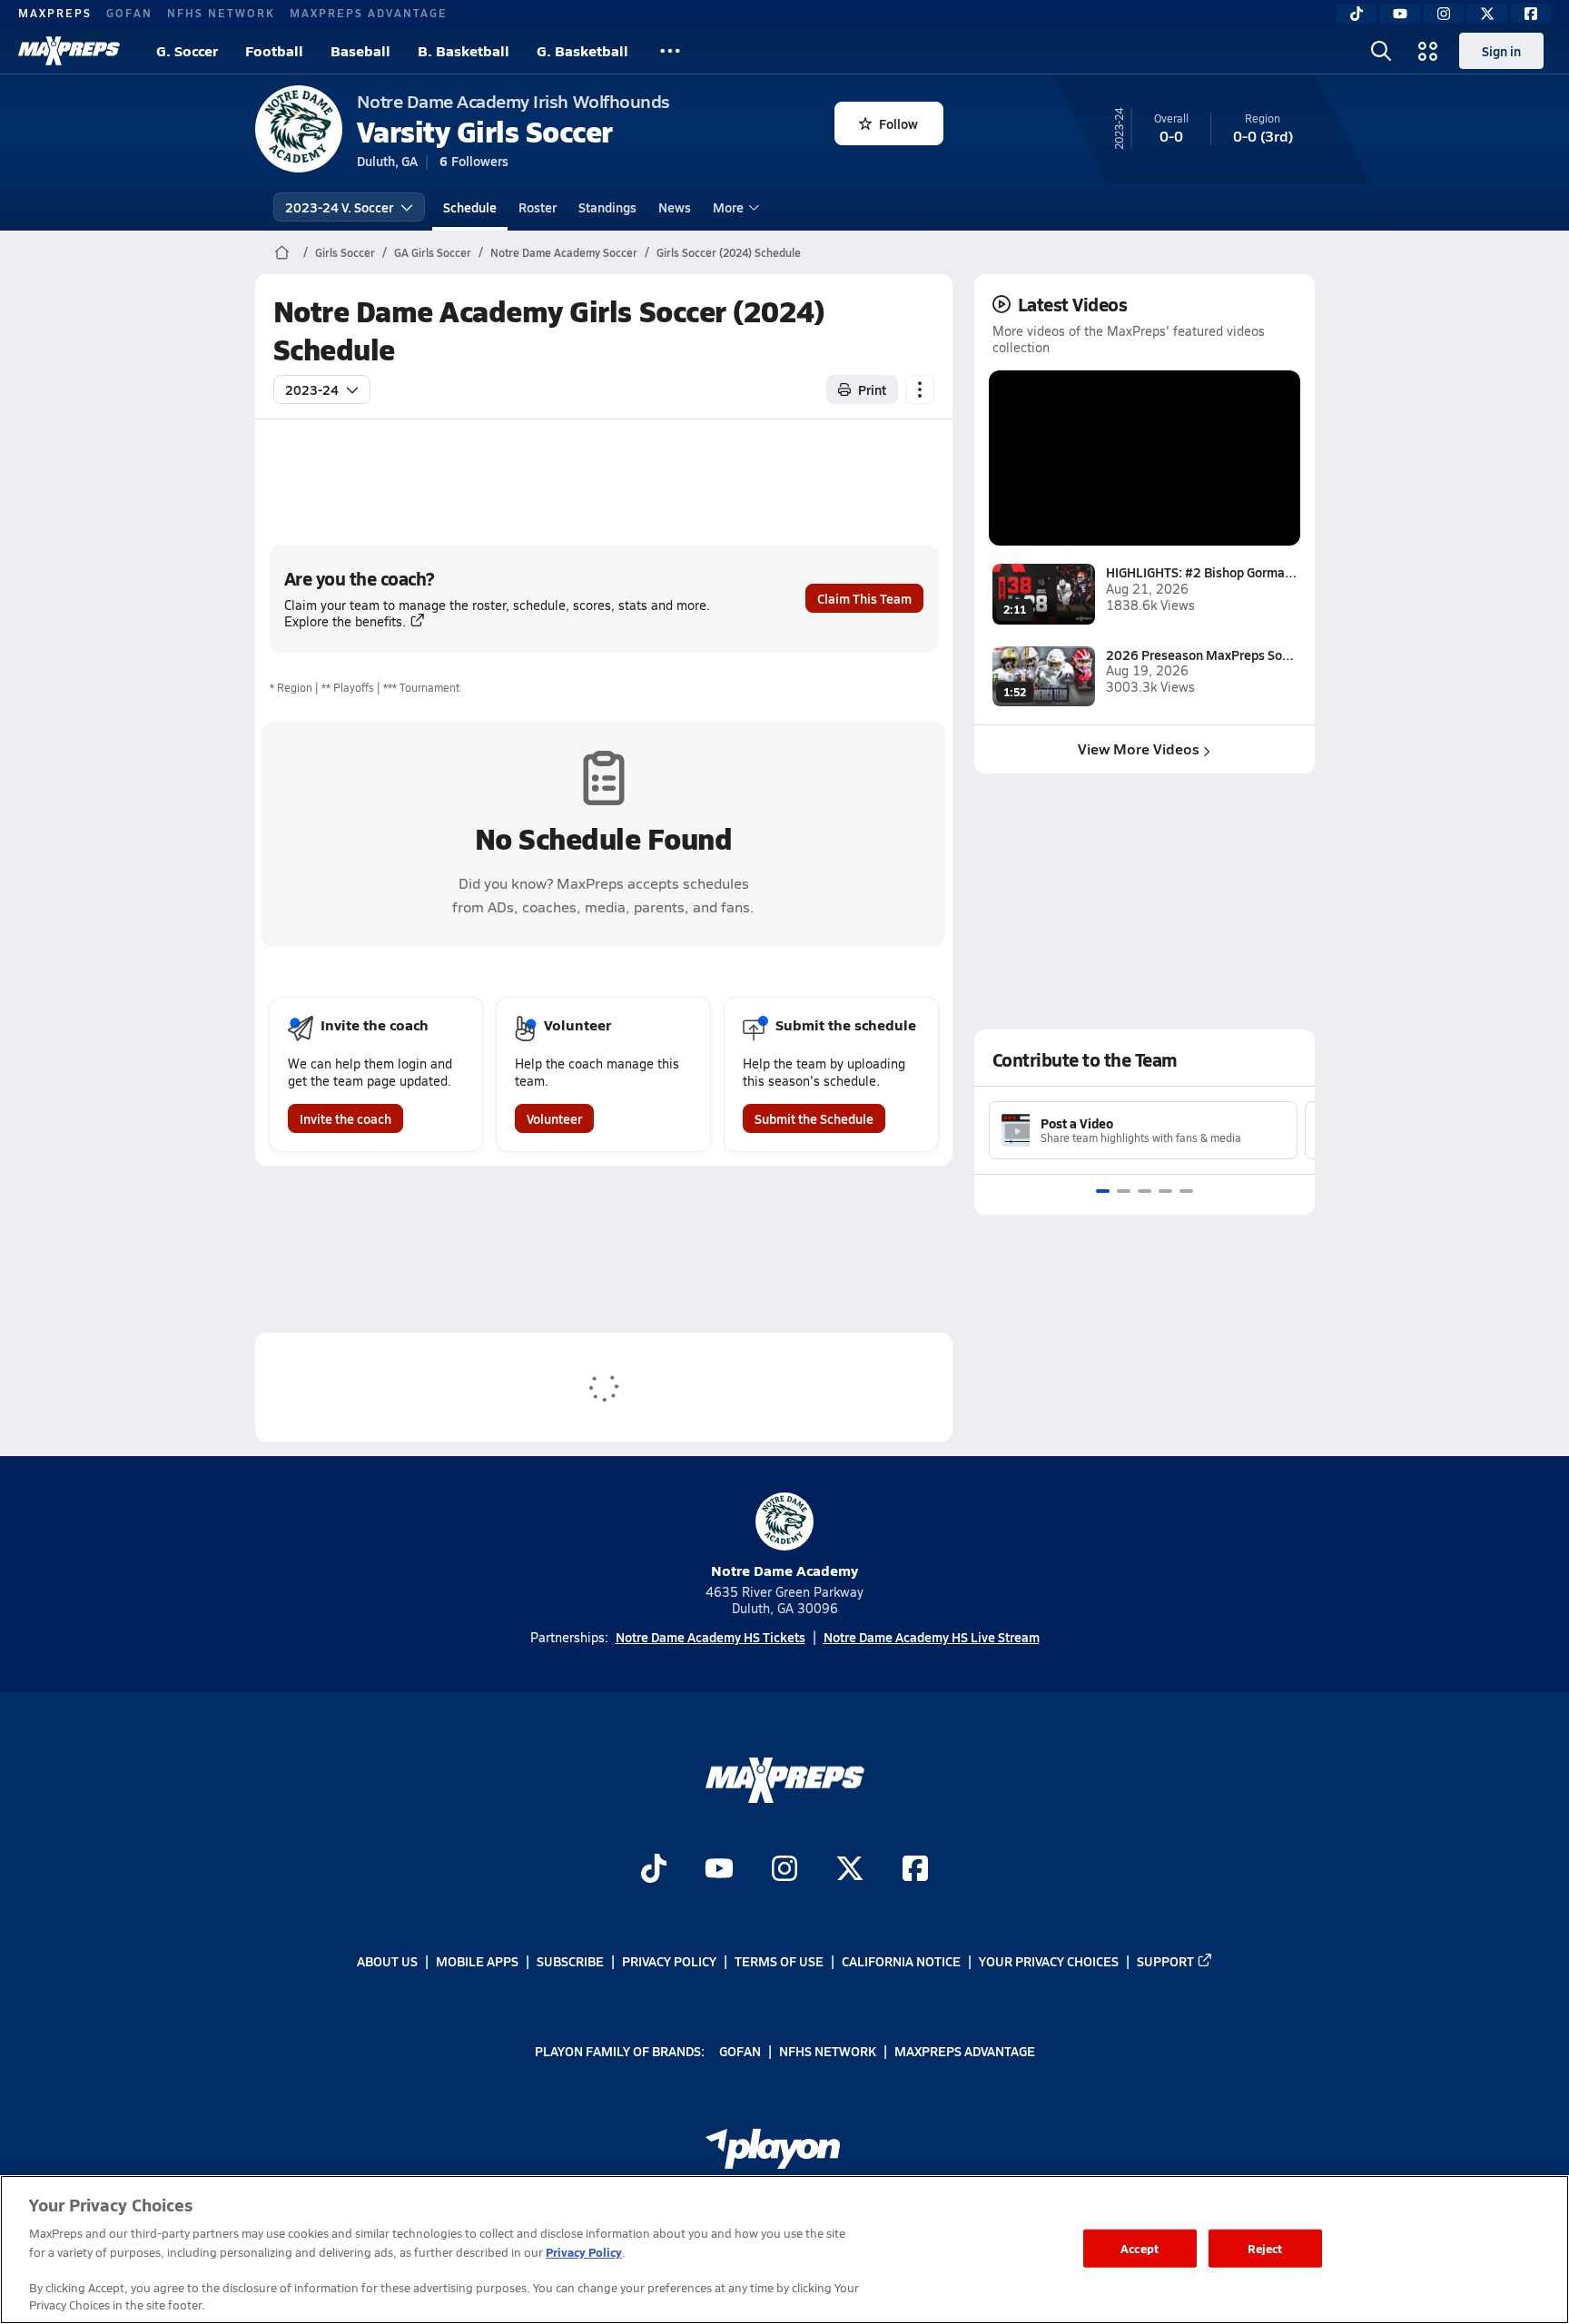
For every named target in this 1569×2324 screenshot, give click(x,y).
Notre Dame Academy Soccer (564, 252)
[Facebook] (1531, 14)
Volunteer (554, 1118)
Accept (1140, 2248)
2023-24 (312, 389)
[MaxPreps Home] (69, 51)
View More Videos (1139, 748)
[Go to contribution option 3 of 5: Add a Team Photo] (1145, 1191)
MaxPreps (55, 13)
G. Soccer (187, 50)
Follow (898, 123)
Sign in (1501, 51)
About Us (387, 1961)
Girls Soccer (345, 252)
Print (872, 389)
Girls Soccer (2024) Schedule (729, 252)
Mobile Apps (477, 1961)
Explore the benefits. (345, 621)
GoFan (129, 13)
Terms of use (779, 1961)
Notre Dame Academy (784, 1570)
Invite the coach (345, 1118)
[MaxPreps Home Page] (282, 252)
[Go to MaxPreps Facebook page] (915, 1870)
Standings (607, 207)
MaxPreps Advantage (369, 13)
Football (274, 50)
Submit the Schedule (814, 1118)
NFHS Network (221, 13)
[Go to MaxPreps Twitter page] (850, 1870)
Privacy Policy (669, 1961)
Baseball (360, 50)
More (728, 207)
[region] (784, 2250)
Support (1165, 1961)
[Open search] (1381, 51)
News (675, 207)
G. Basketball (582, 50)
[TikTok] (1357, 14)
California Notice (901, 1961)
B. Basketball (464, 50)
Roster (538, 207)
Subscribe (570, 1961)
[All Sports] (670, 51)
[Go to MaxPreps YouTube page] (719, 1870)
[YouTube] (1400, 14)
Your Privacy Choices (1049, 1961)
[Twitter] (1487, 14)
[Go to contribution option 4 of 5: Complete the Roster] (1165, 1191)
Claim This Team (864, 598)
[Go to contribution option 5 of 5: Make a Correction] (1186, 1191)
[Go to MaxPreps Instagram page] (784, 1870)
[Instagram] (1444, 14)
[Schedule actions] (920, 389)
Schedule (470, 207)
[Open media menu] (1428, 51)
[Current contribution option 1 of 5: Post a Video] (1103, 1191)
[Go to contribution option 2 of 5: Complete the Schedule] (1124, 1191)
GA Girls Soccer (433, 252)
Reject (1265, 2248)
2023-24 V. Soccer (339, 207)
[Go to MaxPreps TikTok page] (654, 1870)
